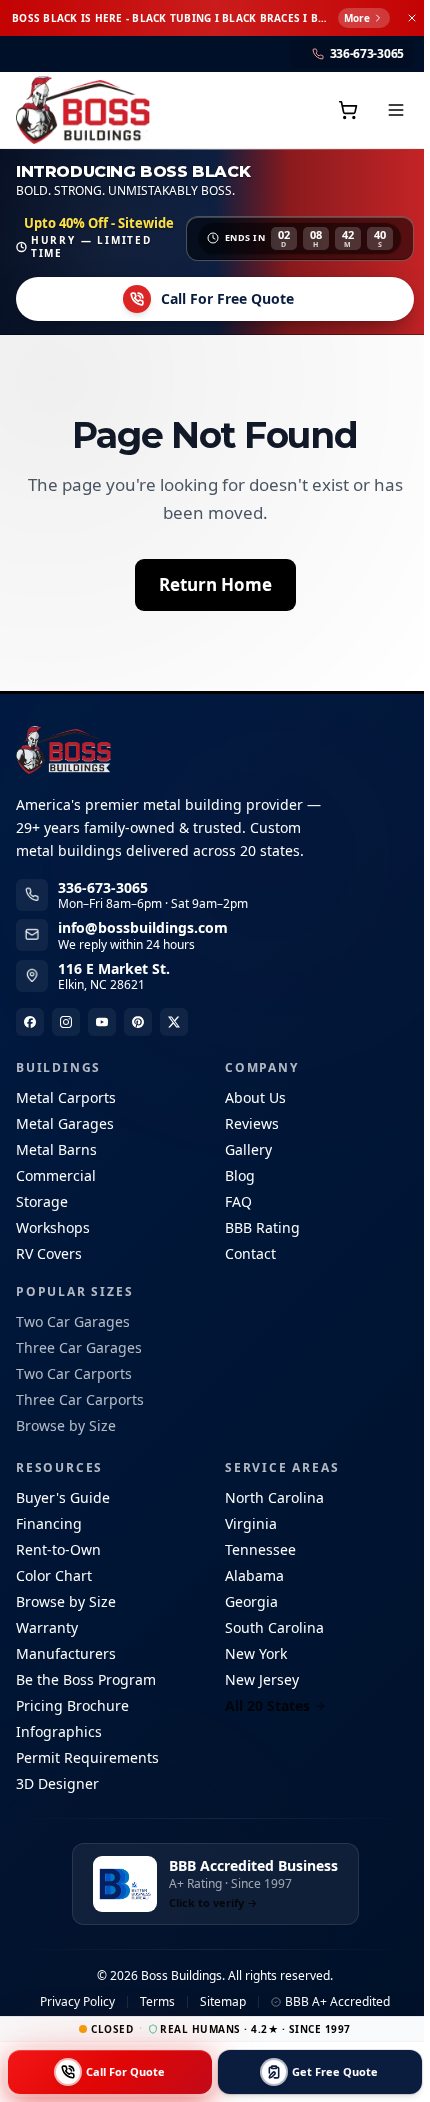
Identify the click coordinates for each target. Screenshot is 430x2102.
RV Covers (49, 1253)
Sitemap (220, 2002)
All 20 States (264, 1705)
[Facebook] (30, 1022)
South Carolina (271, 1627)
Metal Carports (66, 1097)
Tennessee (257, 1549)
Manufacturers (66, 1653)
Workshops (53, 1227)
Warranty (47, 1627)
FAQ (235, 1201)
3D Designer (57, 1783)
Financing (49, 1523)
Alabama (251, 1575)
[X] (174, 1022)
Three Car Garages (79, 1347)
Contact (247, 1253)
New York (253, 1653)
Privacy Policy (74, 2002)
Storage (42, 1201)
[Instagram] (66, 1022)
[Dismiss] (406, 18)
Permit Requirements (87, 1757)
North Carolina (271, 1497)
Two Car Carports (74, 1373)
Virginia (248, 1523)
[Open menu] (390, 110)
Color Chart (54, 1575)
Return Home (212, 584)
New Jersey (259, 1679)
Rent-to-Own (58, 1549)
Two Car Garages (73, 1321)
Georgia (248, 1601)
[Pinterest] (138, 1022)
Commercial (56, 1175)
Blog (237, 1175)
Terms (154, 2002)
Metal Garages (65, 1123)
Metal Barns (56, 1149)
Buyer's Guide (63, 1497)
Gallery (245, 1149)
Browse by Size (66, 1425)
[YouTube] (102, 1022)
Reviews (249, 1123)
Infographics (59, 1731)
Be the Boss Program (86, 1679)
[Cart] (342, 110)
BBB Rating (259, 1227)
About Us (252, 1097)
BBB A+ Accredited (334, 2002)
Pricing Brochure (72, 1705)
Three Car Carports (80, 1399)
